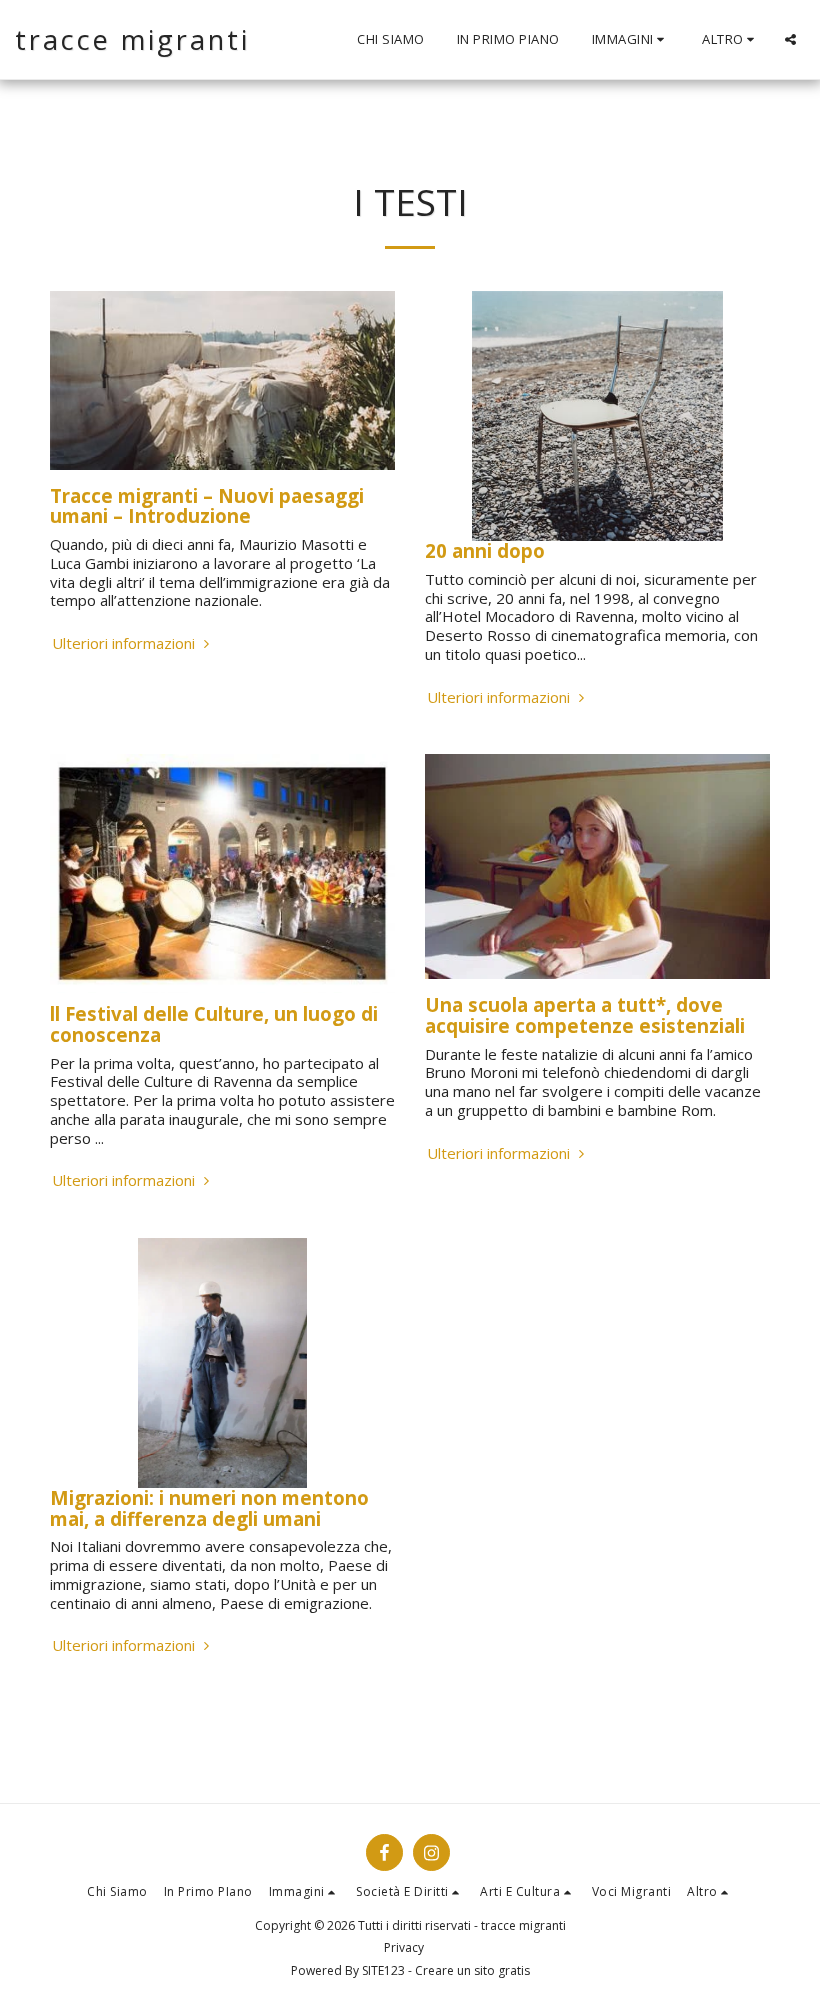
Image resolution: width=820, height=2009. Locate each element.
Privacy (404, 1947)
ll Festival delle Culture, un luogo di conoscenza (214, 1024)
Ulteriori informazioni (125, 643)
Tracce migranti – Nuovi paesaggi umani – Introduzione (207, 506)
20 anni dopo (485, 550)
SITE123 (383, 1970)
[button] (631, 40)
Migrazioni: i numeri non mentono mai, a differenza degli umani (209, 1508)
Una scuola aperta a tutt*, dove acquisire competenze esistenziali (585, 1015)
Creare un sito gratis (472, 1970)
